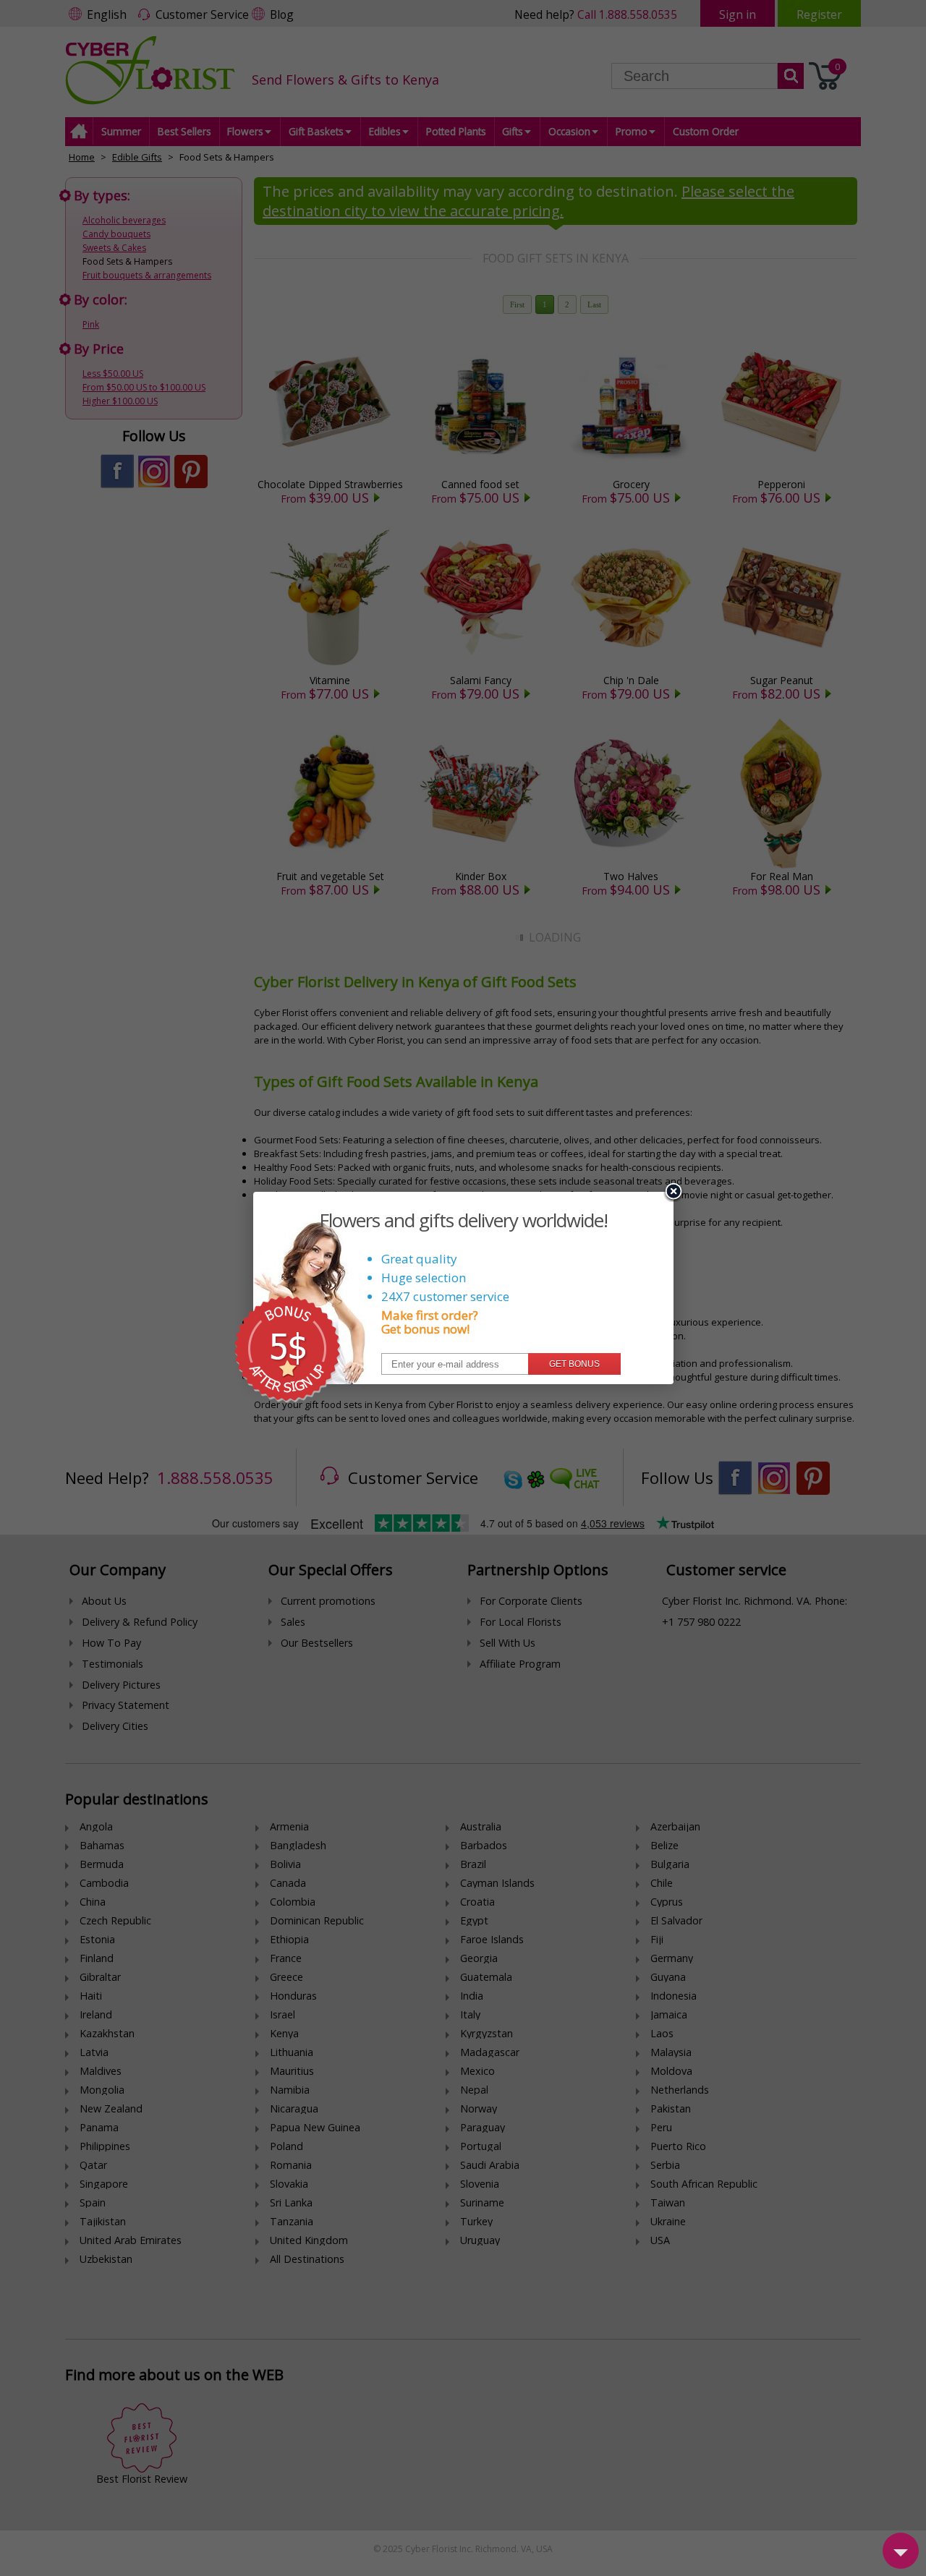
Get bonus (574, 1364)
